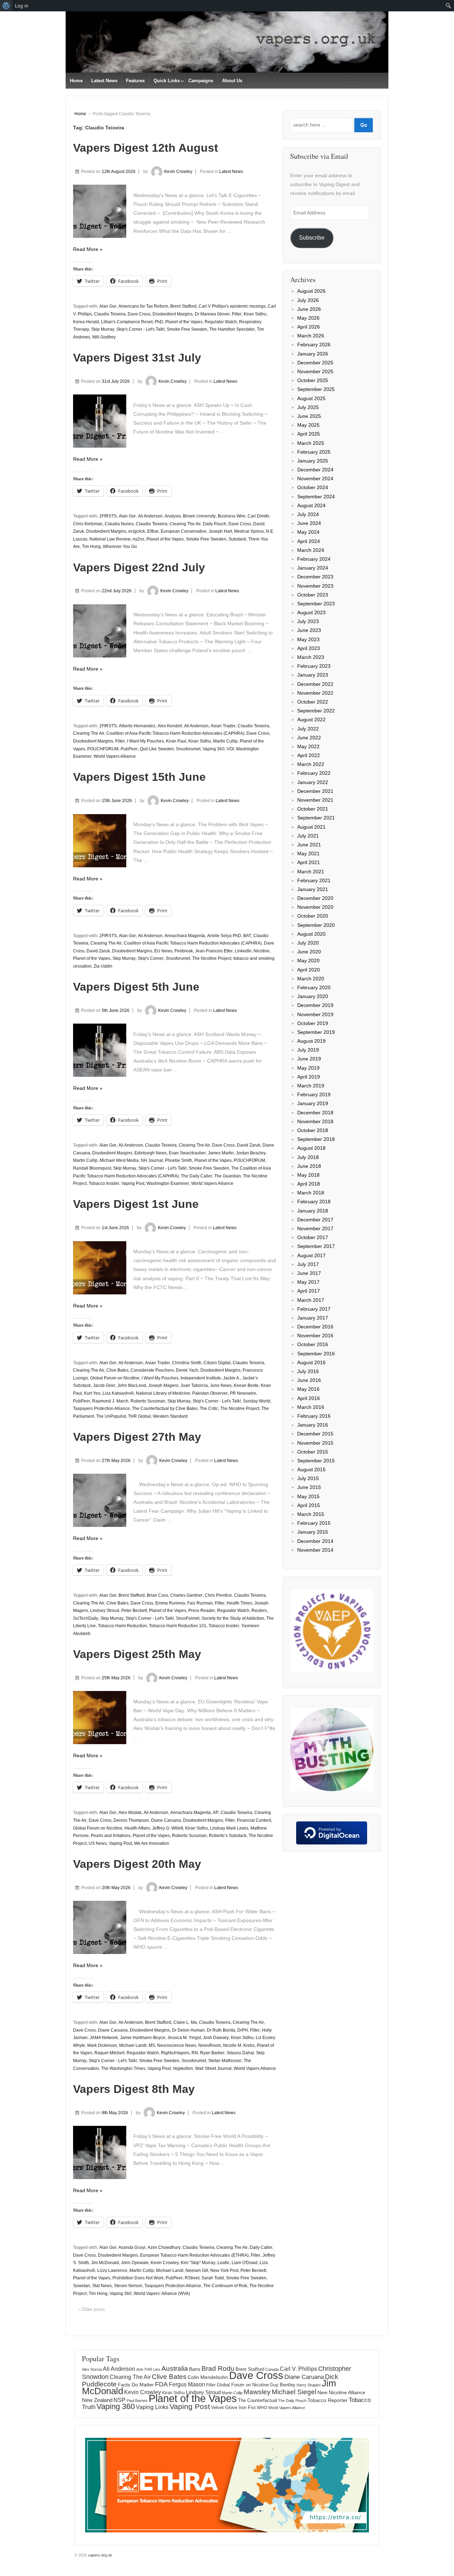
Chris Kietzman (88, 524)
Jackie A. (232, 1378)
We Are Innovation (152, 1843)
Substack (237, 539)
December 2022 (315, 684)
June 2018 (309, 1166)
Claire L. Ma (185, 2022)
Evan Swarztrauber (187, 1153)
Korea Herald (86, 322)
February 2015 (314, 1523)
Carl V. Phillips (298, 2369)
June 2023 (309, 630)
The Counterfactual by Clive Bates (165, 1409)
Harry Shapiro (309, 2385)
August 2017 (311, 1255)
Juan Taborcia (194, 1385)
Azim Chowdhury (164, 2247)
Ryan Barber (212, 2053)
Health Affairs (137, 1828)
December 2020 (315, 898)
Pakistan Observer (210, 1393)
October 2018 (313, 1130)
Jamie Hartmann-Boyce (143, 2038)
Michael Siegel (294, 2392)
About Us (232, 81)
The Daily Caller (196, 1176)
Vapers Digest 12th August (146, 148)
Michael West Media (119, 1160)
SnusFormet (188, 1618)
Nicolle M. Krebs (239, 2045)
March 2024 (311, 550)
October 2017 (313, 1237)
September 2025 (316, 389)
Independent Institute (201, 1378)
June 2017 (309, 1273)
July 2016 (308, 1371)
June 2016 (309, 1380)
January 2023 (313, 675)
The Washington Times (123, 2068)
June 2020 (309, 952)
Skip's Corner (151, 958)
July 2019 (308, 1050)
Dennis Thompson (131, 1820)
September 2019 (316, 1032)
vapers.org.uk (99, 2555)
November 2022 (315, 693)
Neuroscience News (177, 2045)
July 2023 (308, 621)
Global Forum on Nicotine (115, 1378)
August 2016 (311, 1362)
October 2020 (313, 916)
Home (76, 81)
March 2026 (311, 336)
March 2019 (311, 1086)
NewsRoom (210, 2045)
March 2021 (311, 872)
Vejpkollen (183, 2068)
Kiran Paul (176, 741)
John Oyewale (135, 2263)
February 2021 (314, 880)
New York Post (224, 2270)
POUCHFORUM (103, 749)
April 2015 (309, 1505)
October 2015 (313, 1452)
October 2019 (313, 1023)
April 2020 (309, 970)
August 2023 (311, 612)
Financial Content (254, 1820)
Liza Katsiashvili (118, 1393)
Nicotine (262, 951)
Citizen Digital (217, 1363)
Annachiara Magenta (185, 936)
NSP (120, 2400)
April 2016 (309, 1398)
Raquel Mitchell (109, 2053)
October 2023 (313, 595)
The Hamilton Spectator (232, 329)
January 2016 (313, 1425)
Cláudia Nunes (119, 524)
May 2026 (308, 318)
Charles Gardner (186, 1595)
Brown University (199, 516)
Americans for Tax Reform (143, 306)
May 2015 (308, 1496)
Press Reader (202, 1611)
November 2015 (315, 1443)
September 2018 (316, 1139)
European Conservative (184, 531)
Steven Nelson (128, 2286)
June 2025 (309, 416)
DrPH (243, 2030)
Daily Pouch (215, 524)
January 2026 (313, 354)
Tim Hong (91, 547)
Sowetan (82, 2286)
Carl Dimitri (258, 516)
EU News (163, 951)
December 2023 (315, 577)
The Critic (209, 1409)
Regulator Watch (221, 322)
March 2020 (311, 979)
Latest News (104, 81)
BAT (247, 936)
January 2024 (313, 568)
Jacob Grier (104, 1385)
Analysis (173, 516)
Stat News (102, 2286)
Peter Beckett (134, 1611)
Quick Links (167, 81)
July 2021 (308, 836)
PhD (159, 322)
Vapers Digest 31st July (137, 358)
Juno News (221, 1385)
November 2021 (315, 800)
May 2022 (308, 746)
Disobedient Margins (173, 314)
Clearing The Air (185, 524)
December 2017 (315, 1220)
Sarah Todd (213, 2278)
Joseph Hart (220, 531)
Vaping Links (152, 2407)
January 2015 (313, 1532)
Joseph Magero (163, 1385)
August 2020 (311, 934)
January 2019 (313, 1103)
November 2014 (315, 1550)
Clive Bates (117, 1370)
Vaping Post (133, 1183)
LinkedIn (243, 951)
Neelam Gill (197, 2270)
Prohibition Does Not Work (138, 2278)
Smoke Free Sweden (187, 329)
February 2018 (314, 1202)
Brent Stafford (183, 306)
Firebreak (184, 951)
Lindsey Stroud (105, 1611)
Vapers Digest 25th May (137, 1654)
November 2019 (315, 1014)
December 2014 (315, 1541)
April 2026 (309, 327)
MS (152, 2045)
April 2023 (309, 648)
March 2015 (311, 1514)
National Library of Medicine (163, 1393)
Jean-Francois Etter (214, 951)
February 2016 (314, 1416)
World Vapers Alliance (115, 756)
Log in (22, 6)
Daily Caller (261, 2247)
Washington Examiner (168, 1183)
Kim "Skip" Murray (198, 2263)
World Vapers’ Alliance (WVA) (162, 2294)
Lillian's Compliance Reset (127, 322)
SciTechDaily (86, 1618)
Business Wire (232, 516)
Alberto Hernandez (137, 726)
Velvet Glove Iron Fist (233, 2408)
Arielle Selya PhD (224, 936)
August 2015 (311, 1469)
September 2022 (316, 711)
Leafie (223, 2263)
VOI (230, 749)
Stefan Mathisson (225, 2061)
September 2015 (316, 1461)
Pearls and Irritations (111, 1836)
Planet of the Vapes (184, 322)
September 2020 (316, 925)
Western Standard (170, 1416)
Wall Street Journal (213, 2068)
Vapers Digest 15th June (139, 777)
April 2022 (309, 755)
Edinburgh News (151, 1153)
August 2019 (311, 1041)
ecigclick (137, 531)
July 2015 (308, 1478)
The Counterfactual (258, 2400)
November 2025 (315, 371)
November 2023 (315, 586)
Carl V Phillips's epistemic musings (232, 306)
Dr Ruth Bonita (221, 2030)
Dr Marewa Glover (212, 314)
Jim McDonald (105, 2263)
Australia (175, 2368)
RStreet (192, 2278)
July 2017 (308, 1264)
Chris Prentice (218, 1595)
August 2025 (311, 398)
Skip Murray (103, 329)
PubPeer (129, 749)
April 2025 (309, 434)
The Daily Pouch (292, 2401)
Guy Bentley (283, 2385)
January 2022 (313, 782)
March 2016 (311, 1407)
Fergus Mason (187, 2384)
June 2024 (309, 523)
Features (135, 81)
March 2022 (311, 764)
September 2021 (316, 818)
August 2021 (311, 827)
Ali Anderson (150, 516)
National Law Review (110, 539)
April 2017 (309, 1291)
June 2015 (309, 1487)
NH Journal (152, 1160)
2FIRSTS (108, 516)
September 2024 (316, 497)
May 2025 (308, 425)
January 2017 (313, 1318)
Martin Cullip (225, 741)
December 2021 (315, 791)
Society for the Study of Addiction (233, 1618)
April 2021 (309, 862)
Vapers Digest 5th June (136, 987)
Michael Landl (133, 2045)
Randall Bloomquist (92, 1168)
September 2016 (316, 1354)
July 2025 (308, 407)
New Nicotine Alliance (341, 2392)
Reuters (259, 1611)
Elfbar (153, 531)
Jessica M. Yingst (184, 2038)
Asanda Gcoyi (132, 2247)
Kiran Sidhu (255, 314)
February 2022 (314, 773)
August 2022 (311, 719)
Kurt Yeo (92, 1393)
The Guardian (228, 1176)
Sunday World (257, 1401)
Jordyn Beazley (251, 1153)
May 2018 (308, 1175)
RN (195, 2053)
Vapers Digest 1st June (136, 1204)
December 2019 (315, 1005)
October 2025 (313, 380)
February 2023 (314, 666)
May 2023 (308, 639)
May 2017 (308, 1282)
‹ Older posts (92, 2309)
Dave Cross (139, 314)
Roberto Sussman (148, 1401)
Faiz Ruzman (200, 1603)
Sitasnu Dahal (240, 2053)
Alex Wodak (130, 1813)
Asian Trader (223, 726)
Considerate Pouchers (152, 1370)
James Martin (221, 1153)
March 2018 (311, 1193)
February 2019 (314, 1094)
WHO (262, 2408)
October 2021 (313, 809)
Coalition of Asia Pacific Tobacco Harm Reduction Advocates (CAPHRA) (175, 733)
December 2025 (315, 363)
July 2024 (308, 514)
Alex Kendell (170, 726)
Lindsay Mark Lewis (229, 1828)
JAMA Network (104, 2038)
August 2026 (311, 291)
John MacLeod (132, 1385)
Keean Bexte (246, 1385)
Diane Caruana (166, 1820)
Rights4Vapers (175, 2053)
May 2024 (308, 532)
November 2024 (315, 478)
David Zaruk (98, 951)
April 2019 (309, 1077)
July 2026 (308, 300)
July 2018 (308, 1157)
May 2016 (308, 1389)
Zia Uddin (103, 966)
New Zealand (97, 2400)
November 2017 (315, 1228)
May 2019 (308, 1068)
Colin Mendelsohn (208, 2377)
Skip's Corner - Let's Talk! (140, 329)
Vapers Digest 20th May (137, 1864)
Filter (237, 314)
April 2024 (309, 541)
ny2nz (139, 539)
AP (216, 1813)
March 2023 (311, 657)
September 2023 (316, 604)
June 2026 (309, 309)
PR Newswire (243, 1393)
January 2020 (313, 996)
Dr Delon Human (188, 2030)
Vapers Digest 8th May (134, 2089)
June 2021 (309, 845)
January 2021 (313, 889)
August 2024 (311, 505)
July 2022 (308, 729)
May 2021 (308, 853)
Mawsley (257, 2392)
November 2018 (315, 1121)
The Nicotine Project (212, 958)
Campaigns (201, 81)
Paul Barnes (137, 2401)
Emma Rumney (170, 1603)
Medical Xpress (249, 531)
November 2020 (315, 907)
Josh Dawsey (216, 2038)
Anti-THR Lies (148, 2369)
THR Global (139, 1416)
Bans (195, 2369)
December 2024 (315, 470)
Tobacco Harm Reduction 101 (178, 1626)
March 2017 (311, 1300)
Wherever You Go (120, 547)
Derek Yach (187, 1370)
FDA (161, 2384)
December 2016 (315, 1327)
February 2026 (314, 345)
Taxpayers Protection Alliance (101, 1409)
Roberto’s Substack (228, 1836)
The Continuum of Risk (225, 2286)
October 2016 (313, 1344)
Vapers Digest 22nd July (139, 567)
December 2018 (315, 1113)
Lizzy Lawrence (112, 2270)
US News (98, 1843)
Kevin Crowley (178, 172)
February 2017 (314, 1309)
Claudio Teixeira (110, 314)
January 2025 (313, 461)
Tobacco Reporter (328, 2400)
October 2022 (313, 702)
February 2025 (314, 452)
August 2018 (311, 1148)
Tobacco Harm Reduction (122, 1626)
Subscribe (312, 238)
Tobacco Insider (104, 1183)
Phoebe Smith (179, 1160)
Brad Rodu (218, 2368)
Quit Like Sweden (157, 749)
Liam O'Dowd (245, 2263)
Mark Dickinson (102, 2045)
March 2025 (311, 443)
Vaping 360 (214, 749)
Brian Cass (157, 1595)
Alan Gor (108, 306)
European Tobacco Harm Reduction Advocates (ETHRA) (194, 2255)
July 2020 (308, 943)
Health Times (239, 1603)
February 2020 (314, 987)
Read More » (88, 249)
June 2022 (309, 738)
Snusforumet (188, 749)
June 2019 (309, 1059)
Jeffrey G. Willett (168, 1828)
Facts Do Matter (136, 2385)
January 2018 (313, 1211)
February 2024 (314, 559)
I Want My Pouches (145, 741)
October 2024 (313, 487)
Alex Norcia (92, 2369)
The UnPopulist (111, 1416)
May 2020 (308, 961)
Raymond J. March (110, 1401)
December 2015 (315, 1434)
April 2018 (309, 1184)
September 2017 (316, 1246)
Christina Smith (187, 1363)
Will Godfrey (104, 337)
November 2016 (315, 1335)
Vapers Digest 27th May (137, 1437)
